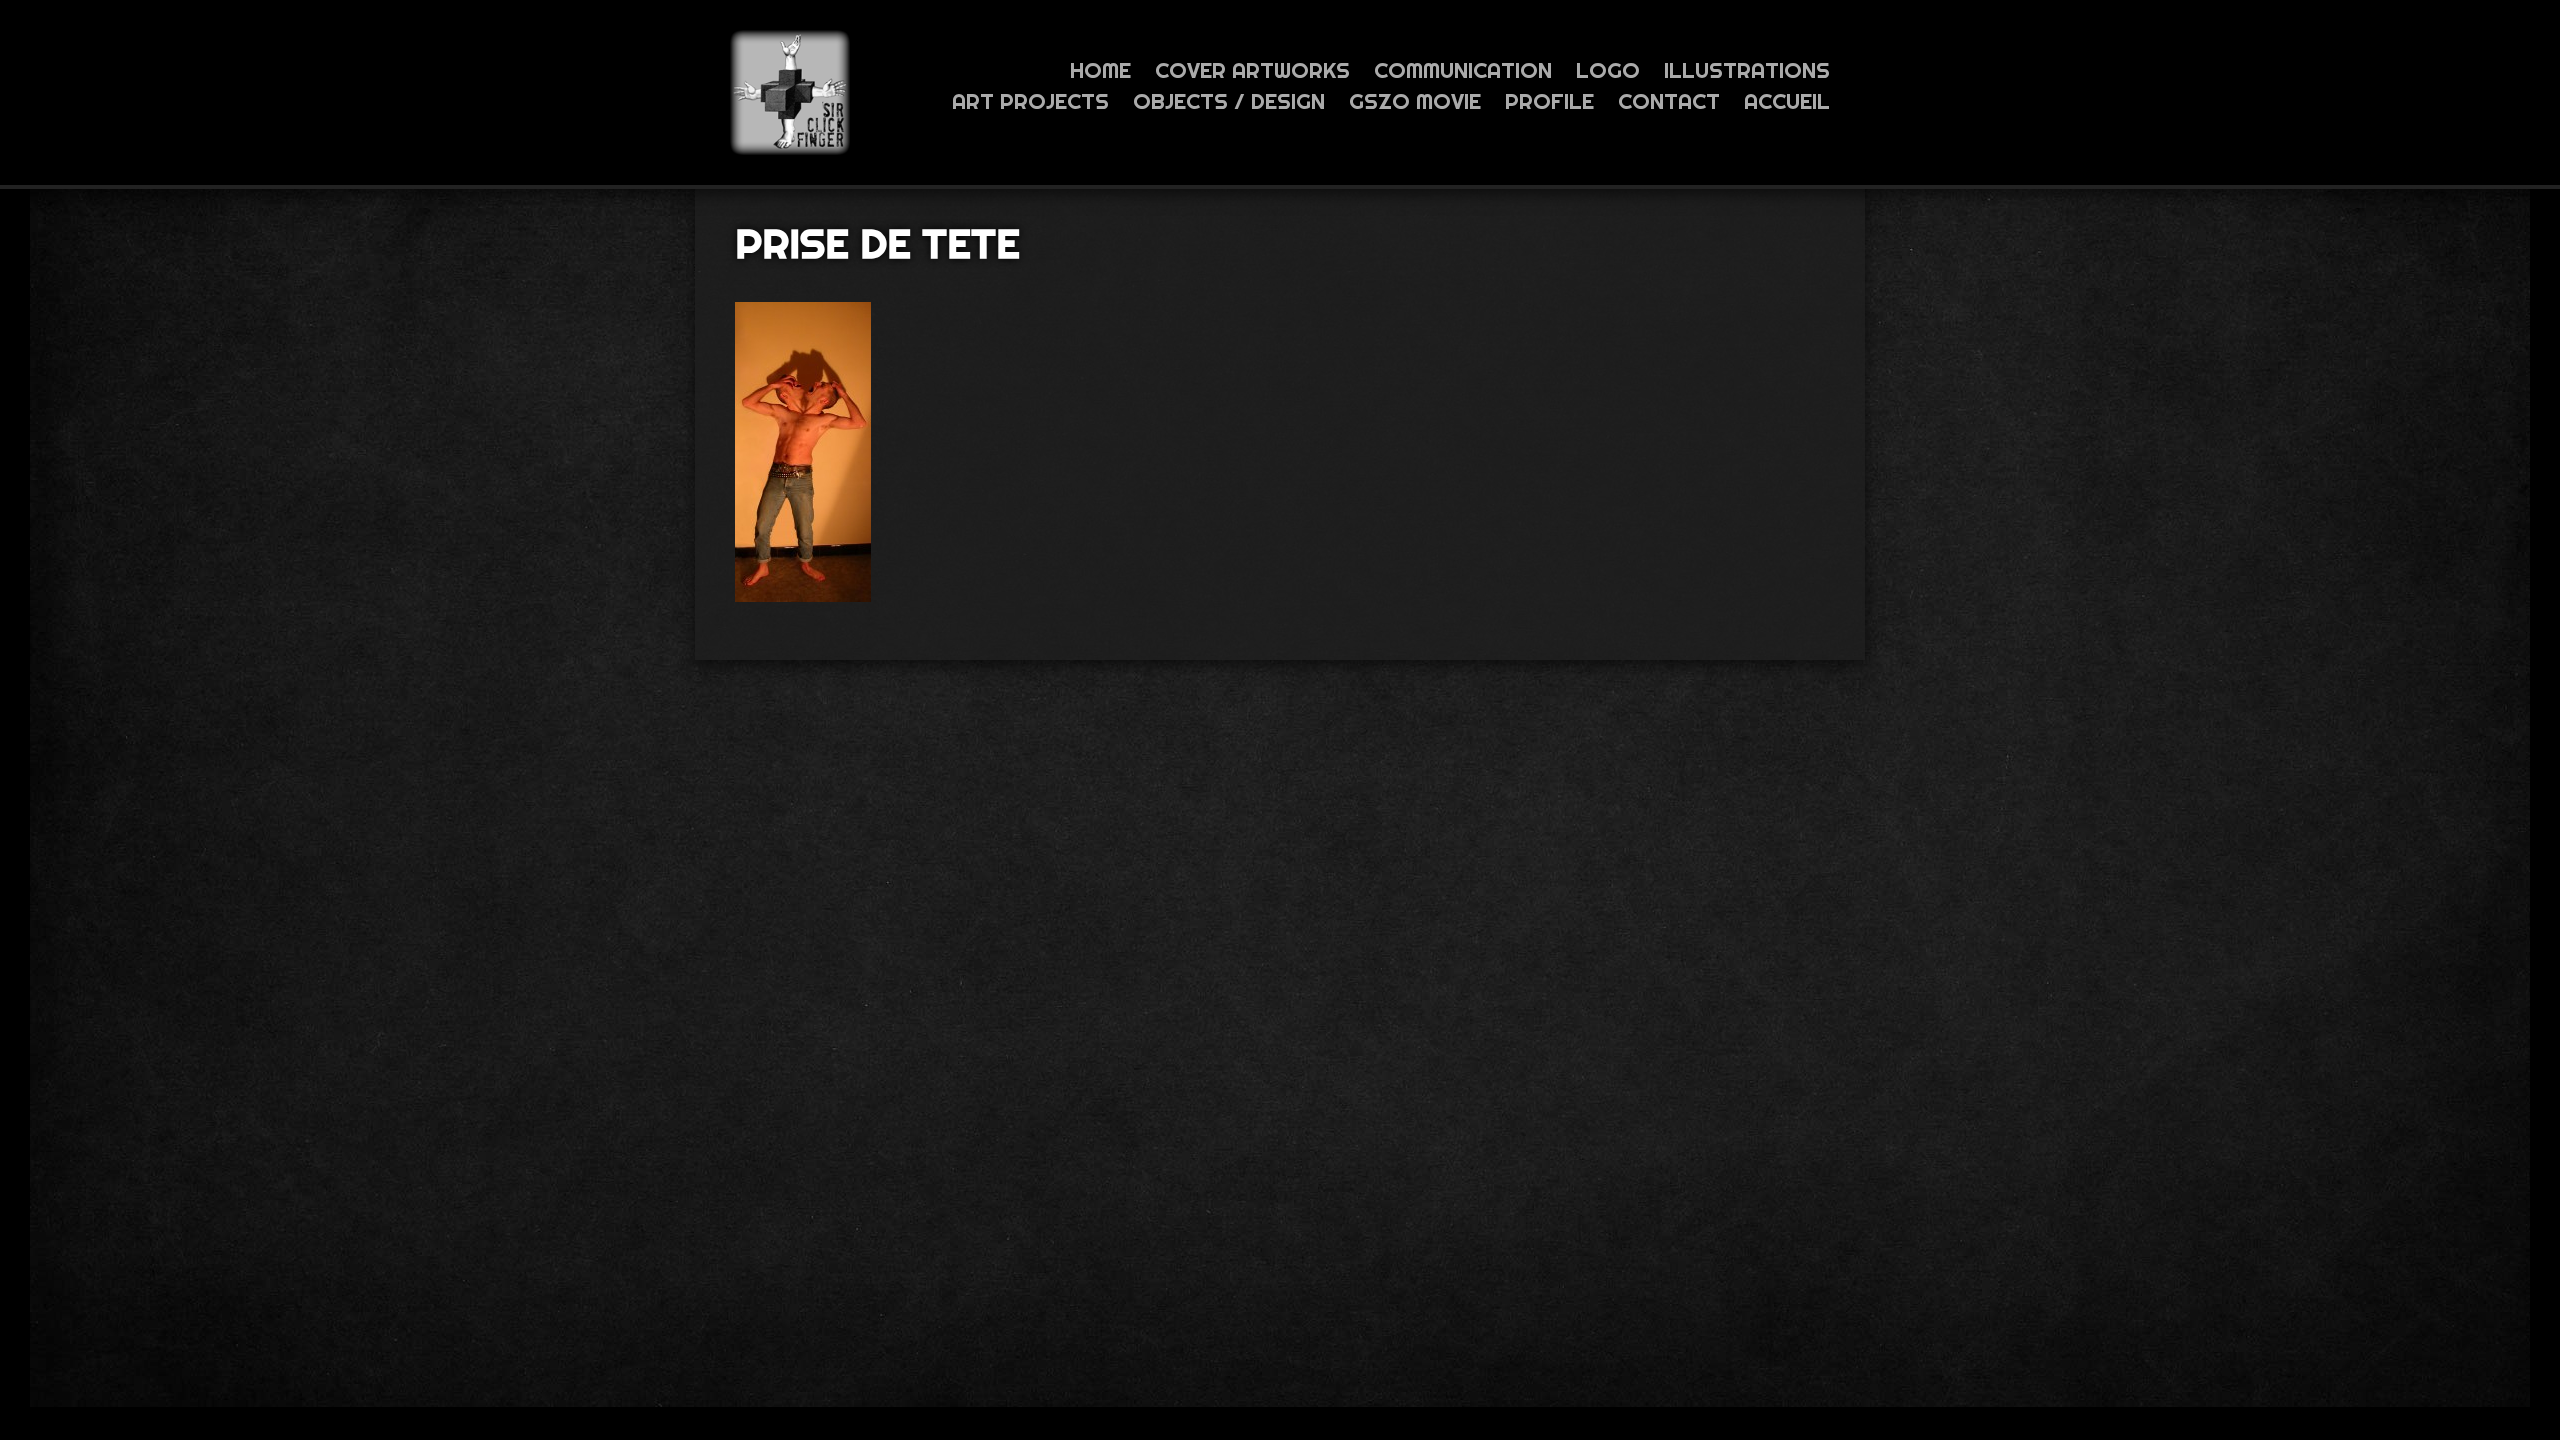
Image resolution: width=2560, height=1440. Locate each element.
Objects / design (1229, 101)
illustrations (1747, 70)
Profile (1549, 101)
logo (1608, 70)
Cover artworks (1252, 70)
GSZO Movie (1415, 101)
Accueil (1787, 101)
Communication (1463, 70)
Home (1100, 70)
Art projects (1030, 101)
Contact (1669, 101)
